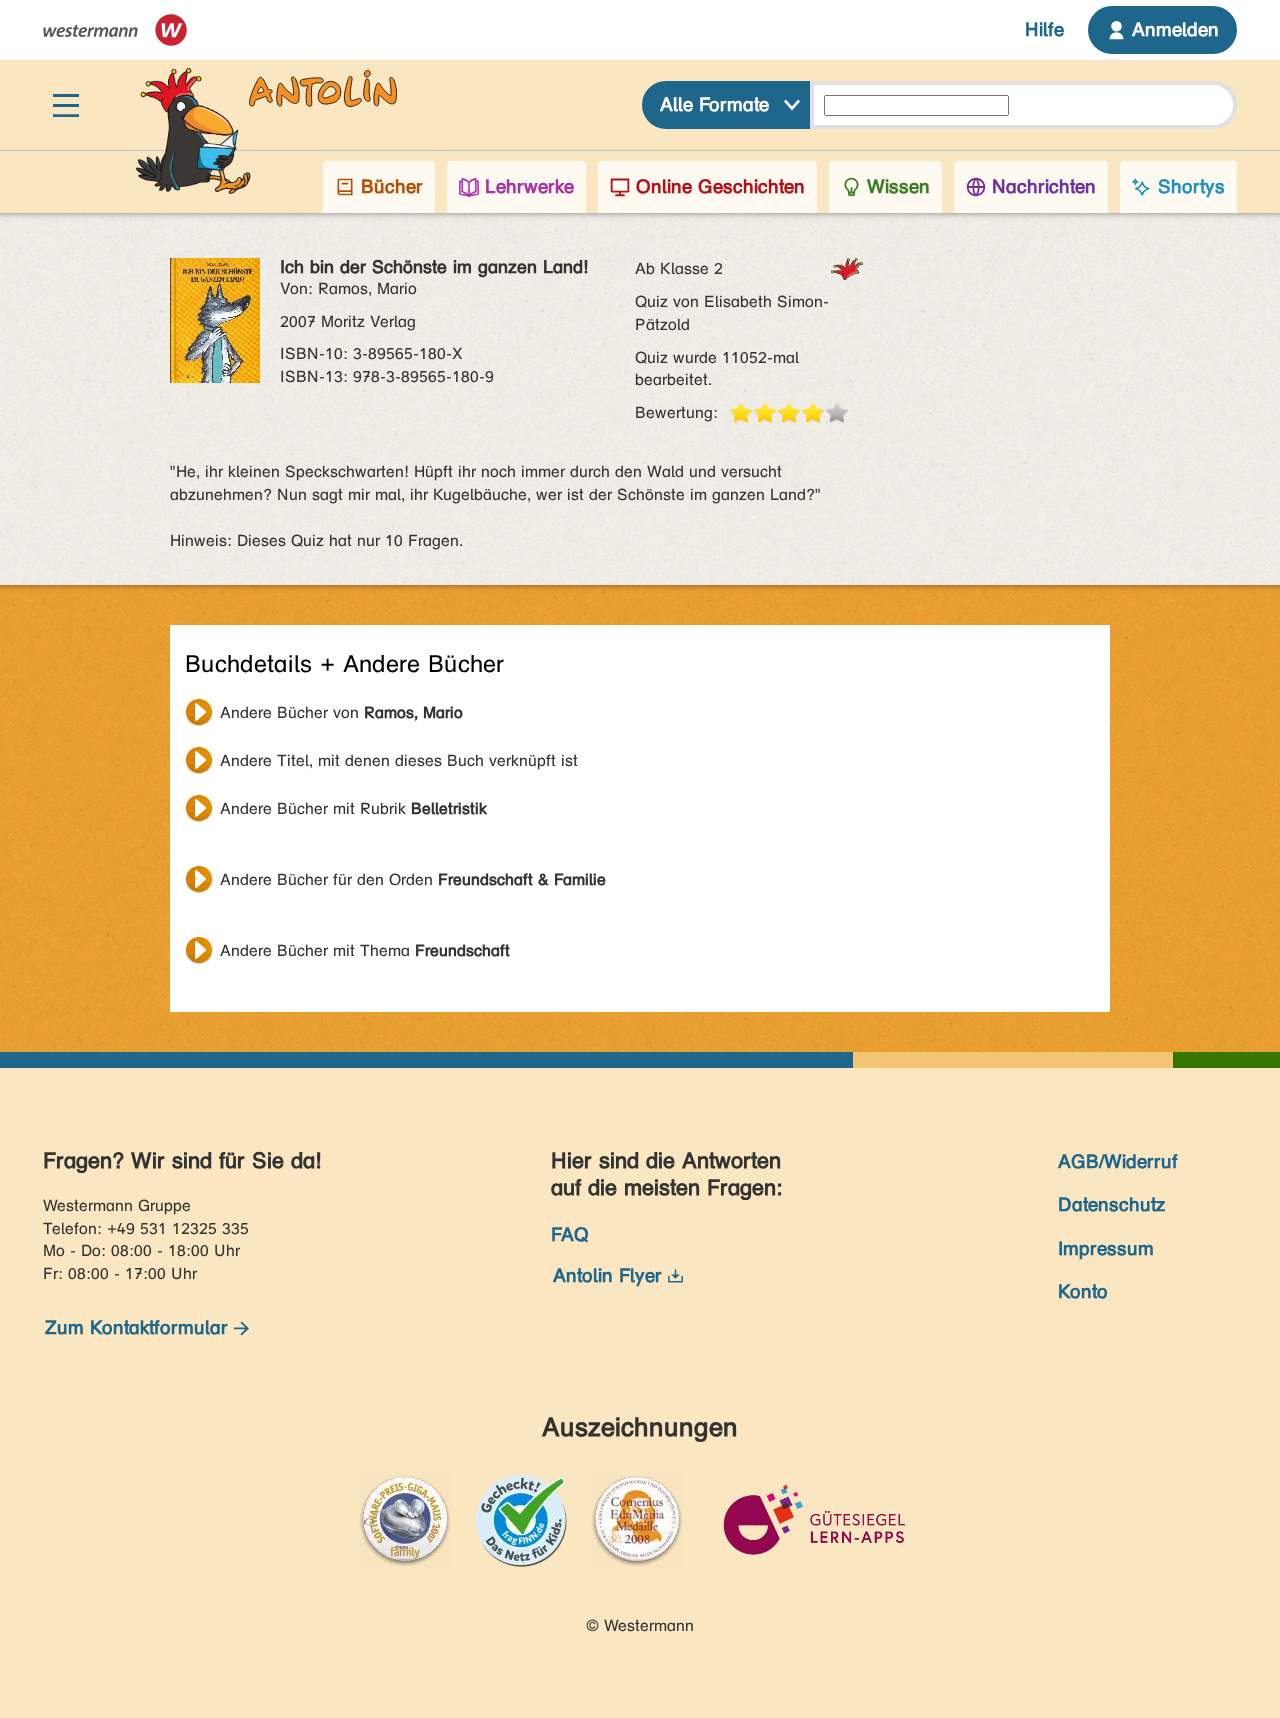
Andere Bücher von (341, 712)
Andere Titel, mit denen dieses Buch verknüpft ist (399, 760)
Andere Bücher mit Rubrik (353, 808)
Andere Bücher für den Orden (413, 879)
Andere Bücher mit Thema (365, 950)
